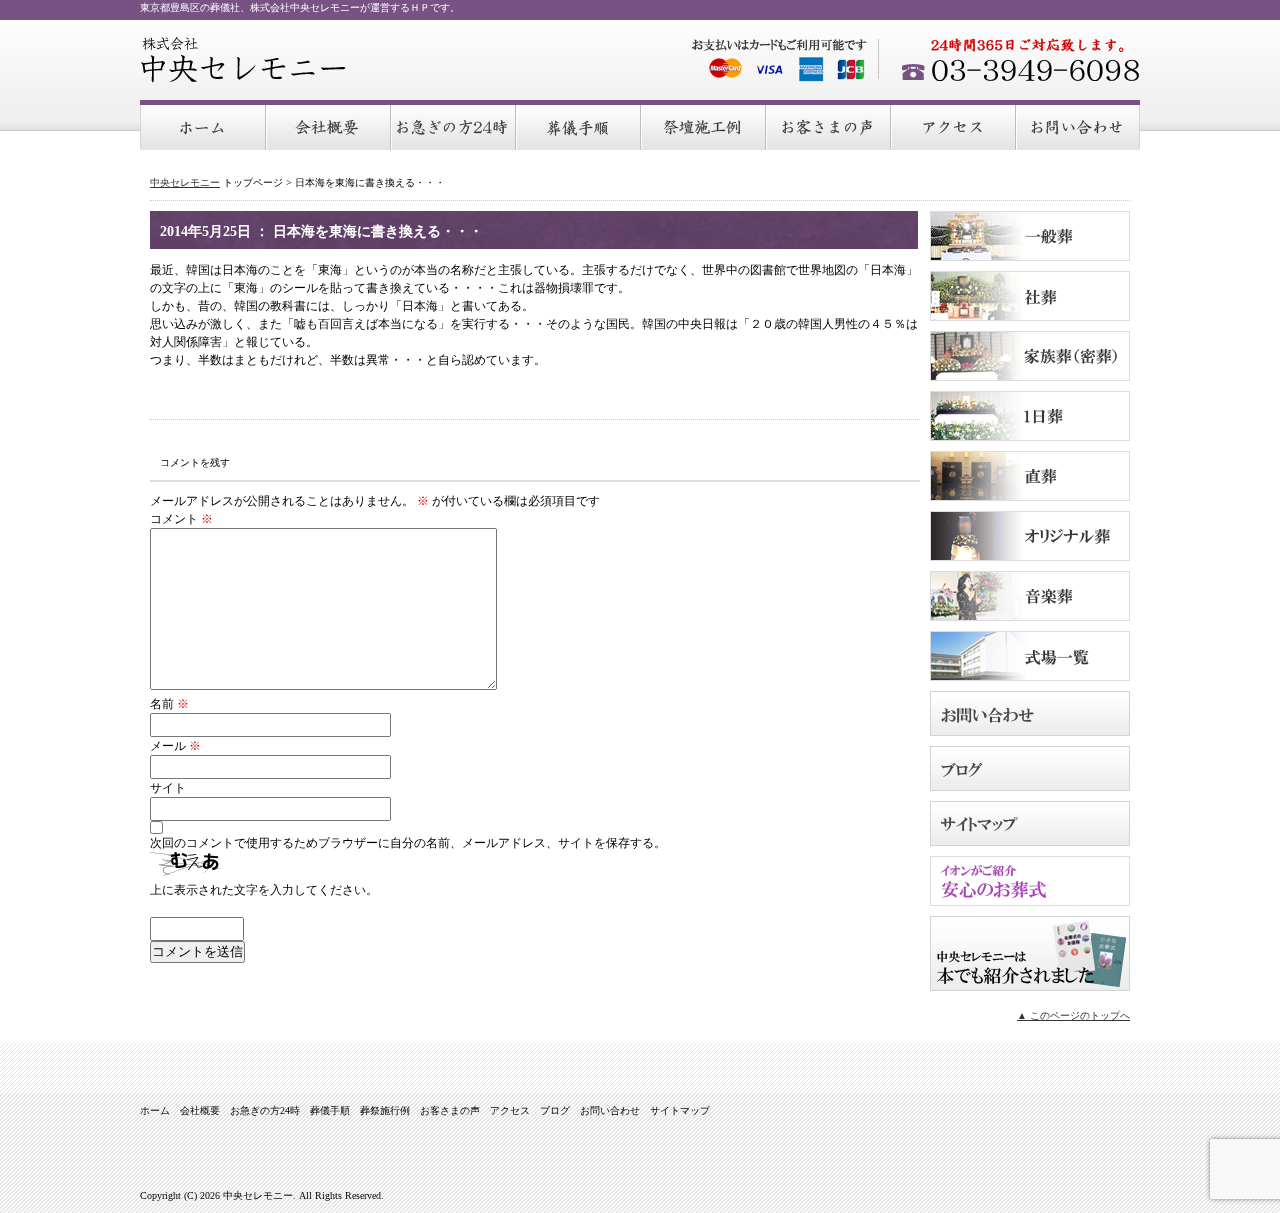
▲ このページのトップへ (1073, 1015)
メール (175, 746)
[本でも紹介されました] (1030, 985)
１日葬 (1030, 416)
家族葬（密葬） (1030, 356)
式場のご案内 (1030, 656)
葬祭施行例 (704, 126)
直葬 (1030, 476)
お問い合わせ (1078, 126)
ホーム (203, 126)
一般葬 (1030, 236)
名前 (169, 704)
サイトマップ (1030, 823)
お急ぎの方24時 (454, 126)
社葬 (1030, 296)
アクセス (954, 126)
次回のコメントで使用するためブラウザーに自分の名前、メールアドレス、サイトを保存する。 (408, 843)
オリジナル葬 (1030, 536)
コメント (181, 519)
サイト (168, 788)
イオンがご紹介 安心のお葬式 (1030, 881)
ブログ (1030, 768)
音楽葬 (1030, 596)
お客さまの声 (829, 126)
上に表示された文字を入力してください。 (264, 890)
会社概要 (329, 126)
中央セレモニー (243, 60)
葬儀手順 (579, 126)
